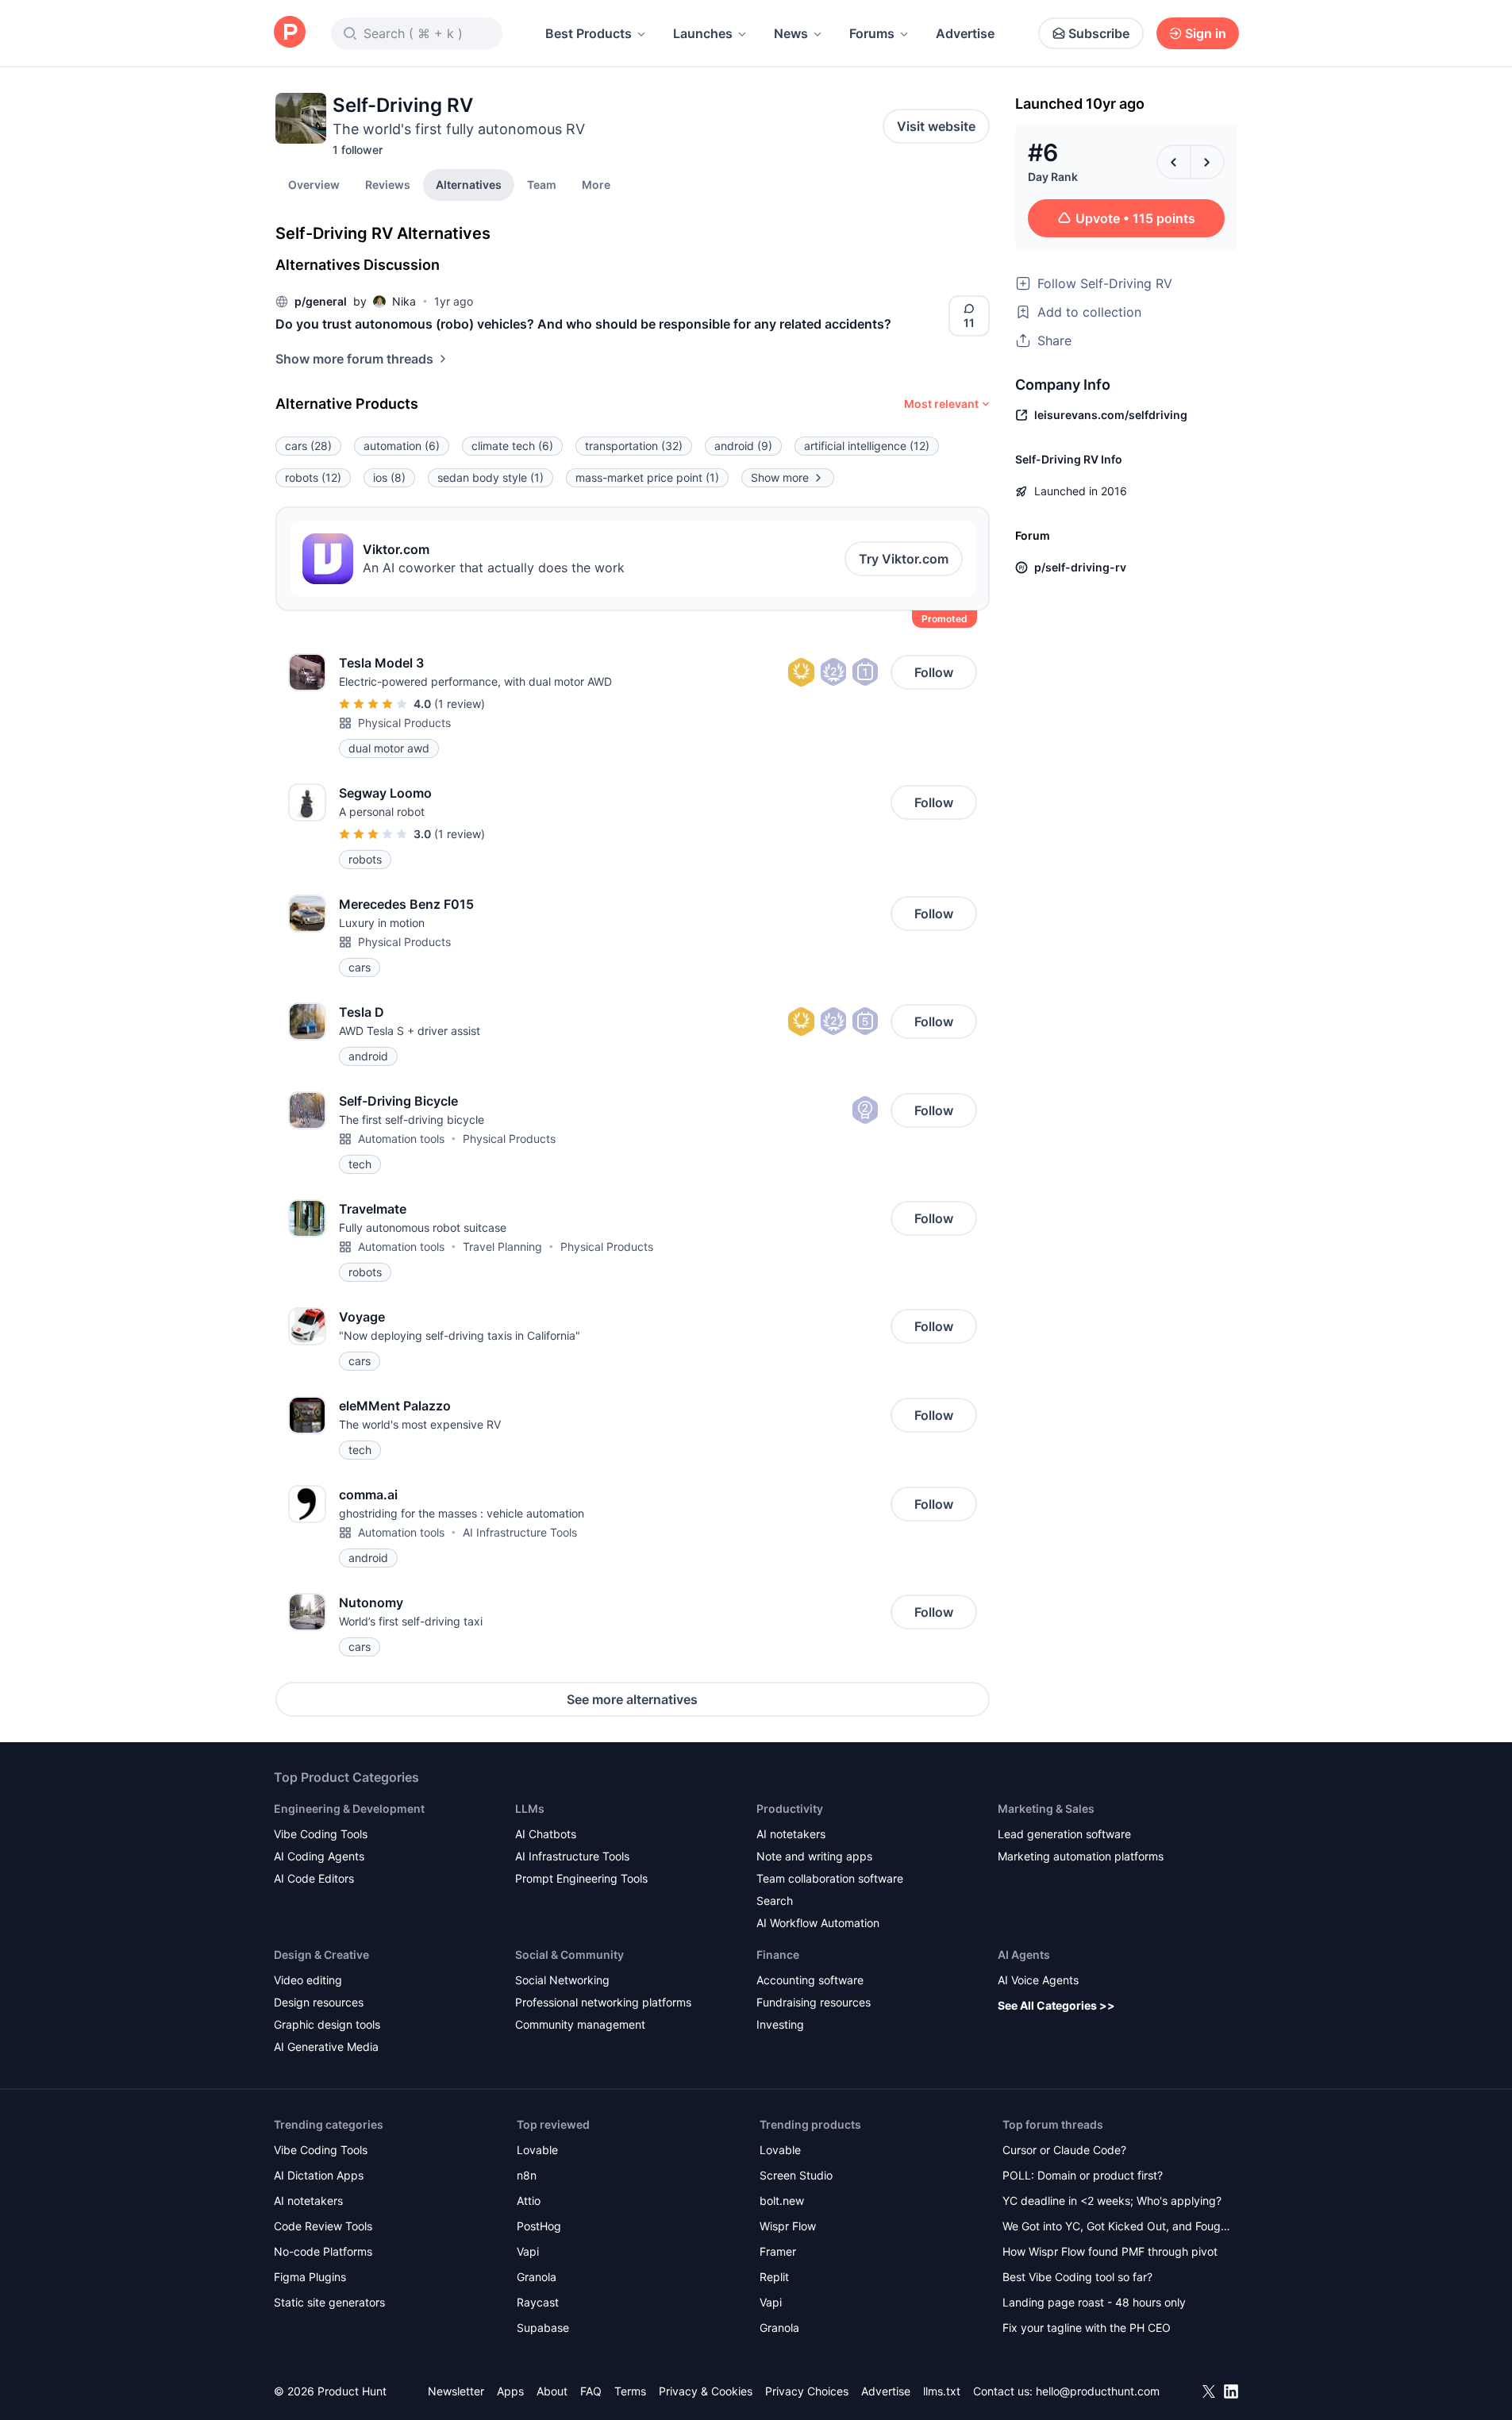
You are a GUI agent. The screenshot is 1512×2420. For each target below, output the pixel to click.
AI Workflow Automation (818, 1923)
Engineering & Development (349, 1808)
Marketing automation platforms (1081, 1856)
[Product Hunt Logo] (290, 33)
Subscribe (1099, 33)
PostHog (539, 2226)
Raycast (538, 2302)
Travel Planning (502, 1247)
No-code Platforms (323, 2251)
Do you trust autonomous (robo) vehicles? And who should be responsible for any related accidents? (583, 324)
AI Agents (1024, 1954)
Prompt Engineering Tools (581, 1878)
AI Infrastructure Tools (520, 1532)
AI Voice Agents (1038, 1980)
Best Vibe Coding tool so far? (1077, 2277)
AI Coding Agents (319, 1856)
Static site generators (329, 2302)
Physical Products (404, 723)
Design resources (319, 2002)
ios (389, 477)
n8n (527, 2175)
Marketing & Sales (1046, 1808)
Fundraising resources (814, 2002)
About (552, 2391)
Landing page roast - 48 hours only (1094, 2302)
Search (775, 1901)
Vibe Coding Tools (321, 1834)
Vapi (528, 2251)
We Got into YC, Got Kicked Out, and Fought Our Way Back (1117, 2228)
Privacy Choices (807, 2391)
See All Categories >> (1056, 2005)
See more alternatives (632, 1699)
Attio (529, 2201)
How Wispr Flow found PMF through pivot (1110, 2251)
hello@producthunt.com (1098, 2391)
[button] (596, 184)
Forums (872, 33)
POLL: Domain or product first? (1083, 2175)
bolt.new (782, 2201)
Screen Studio (796, 2175)
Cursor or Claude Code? (1064, 2150)
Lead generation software (1064, 1834)
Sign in (1206, 33)
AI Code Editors (314, 1878)
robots (313, 477)
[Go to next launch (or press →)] (1207, 162)
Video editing (308, 1980)
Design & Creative (321, 1954)
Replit (774, 2277)
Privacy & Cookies (706, 2391)
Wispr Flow (788, 2226)
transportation (634, 446)
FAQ (591, 2391)
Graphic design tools (327, 2024)
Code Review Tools (323, 2226)
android (743, 446)
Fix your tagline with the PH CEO (1087, 2328)
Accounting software (810, 1980)
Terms (630, 2391)
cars (308, 446)
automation (402, 446)
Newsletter (456, 2391)
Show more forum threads (354, 359)
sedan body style (491, 477)
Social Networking (562, 1980)
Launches (703, 33)
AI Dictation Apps (319, 2175)
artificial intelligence (867, 446)
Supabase (543, 2328)
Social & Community (569, 1954)
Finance (778, 1954)
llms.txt (942, 2391)
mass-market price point (647, 477)
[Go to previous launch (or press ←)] (1174, 162)
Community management (580, 2024)
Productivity (790, 1808)
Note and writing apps (814, 1856)
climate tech (512, 446)
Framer (778, 2251)
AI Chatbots (546, 1834)
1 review (460, 704)
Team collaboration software (830, 1878)
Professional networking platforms (603, 2002)
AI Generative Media (326, 2047)
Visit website (936, 126)
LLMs (530, 1808)
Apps (510, 2391)
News (791, 33)
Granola (537, 2277)
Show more (780, 477)
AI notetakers (791, 1834)
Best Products (589, 33)
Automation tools (401, 1139)
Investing (780, 2024)
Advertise (965, 33)
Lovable (537, 2150)
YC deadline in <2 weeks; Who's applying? (1112, 2201)
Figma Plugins (310, 2277)
